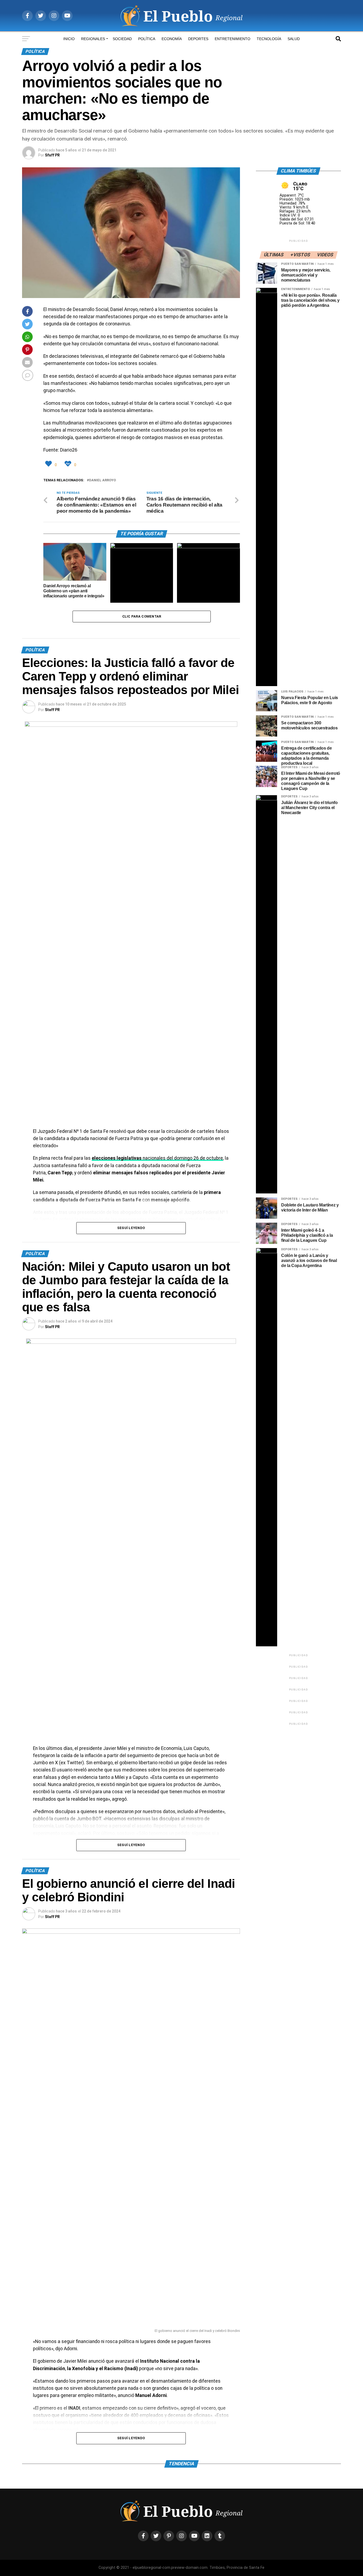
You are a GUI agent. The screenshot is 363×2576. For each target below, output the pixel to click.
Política (147, 39)
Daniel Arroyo (102, 480)
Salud (294, 39)
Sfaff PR (52, 155)
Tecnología (269, 39)
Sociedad (122, 39)
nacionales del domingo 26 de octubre (157, 1158)
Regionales (93, 39)
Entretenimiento (233, 39)
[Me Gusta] (49, 464)
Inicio (69, 39)
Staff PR (52, 710)
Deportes (198, 39)
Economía (172, 39)
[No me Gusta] (69, 464)
